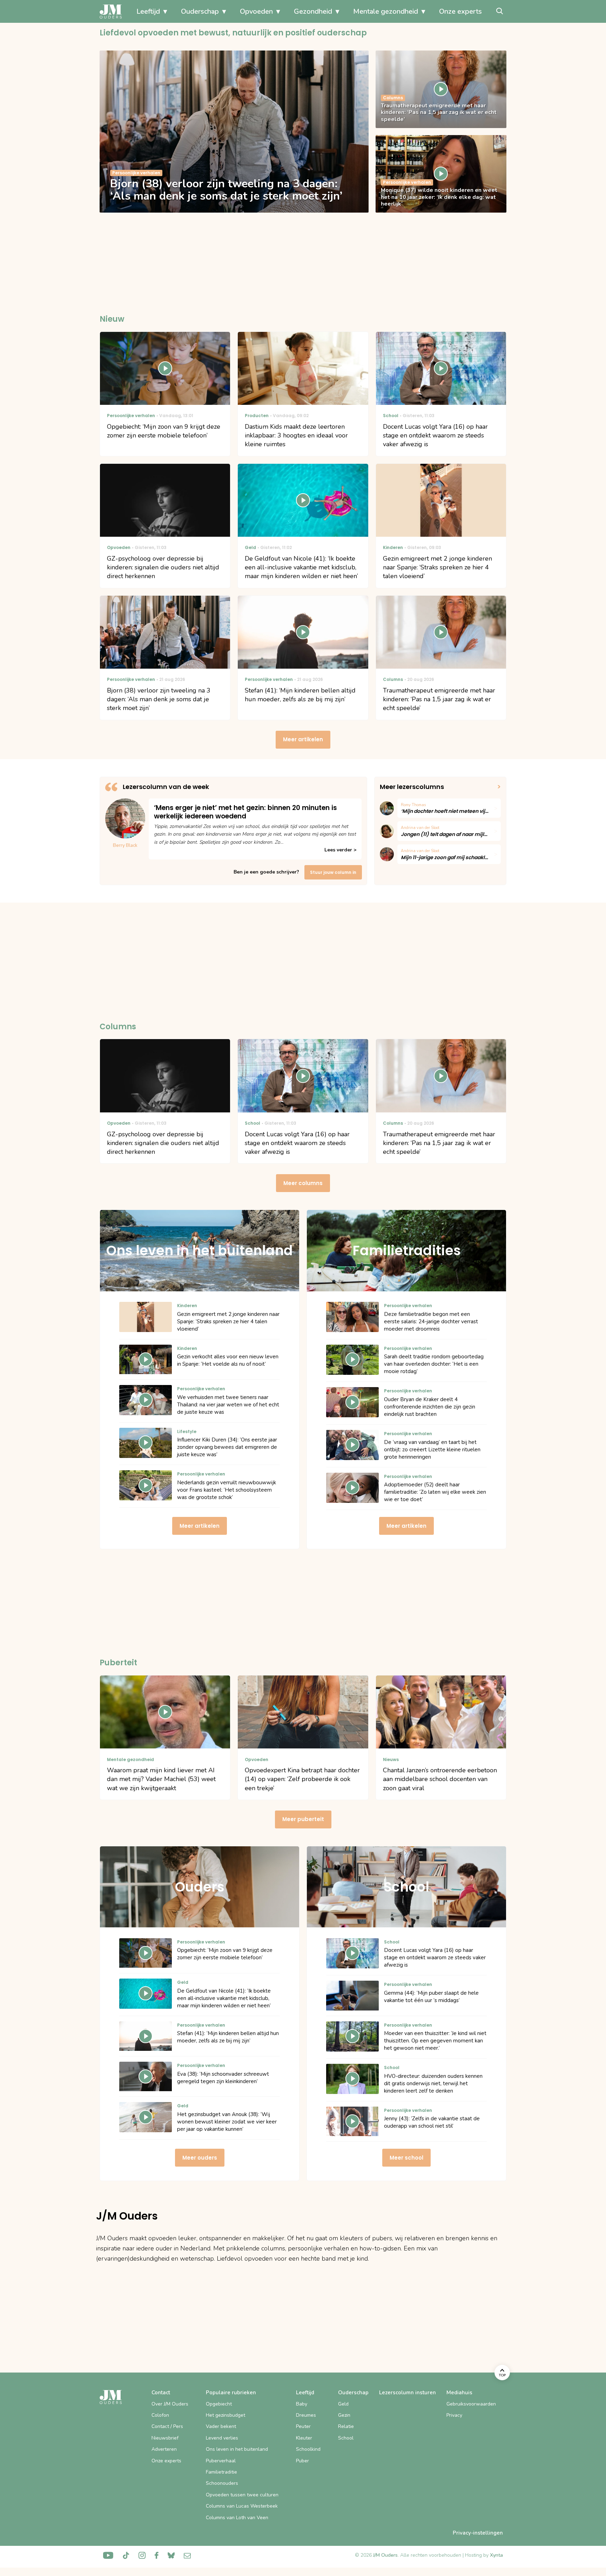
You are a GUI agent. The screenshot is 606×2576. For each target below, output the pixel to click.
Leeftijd (148, 11)
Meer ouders (200, 2158)
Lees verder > (340, 850)
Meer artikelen (303, 739)
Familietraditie (221, 2472)
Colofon (160, 2415)
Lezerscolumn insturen (408, 2393)
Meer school (406, 2158)
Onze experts (460, 11)
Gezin (344, 2415)
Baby (302, 2404)
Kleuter (304, 2438)
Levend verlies (222, 2438)
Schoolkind (308, 2449)
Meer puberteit (303, 1819)
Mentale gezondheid (386, 11)
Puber (302, 2461)
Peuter (303, 2426)
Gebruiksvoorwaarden (471, 2404)
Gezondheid (313, 11)
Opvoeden (256, 11)
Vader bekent (221, 2426)
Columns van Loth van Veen (237, 2518)
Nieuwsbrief (165, 2438)
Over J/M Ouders (170, 2404)
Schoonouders (222, 2483)
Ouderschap (200, 11)
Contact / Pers (167, 2426)
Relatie (346, 2426)
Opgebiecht (219, 2404)
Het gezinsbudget (225, 2415)
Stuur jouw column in (333, 872)
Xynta (496, 2555)
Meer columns (303, 1183)
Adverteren (164, 2449)
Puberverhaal (221, 2461)
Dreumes (306, 2415)
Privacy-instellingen (478, 2533)
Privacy (454, 2415)
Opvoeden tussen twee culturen (242, 2495)
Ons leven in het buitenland (237, 2449)
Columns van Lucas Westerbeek (242, 2506)
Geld (343, 2404)
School (346, 2438)
